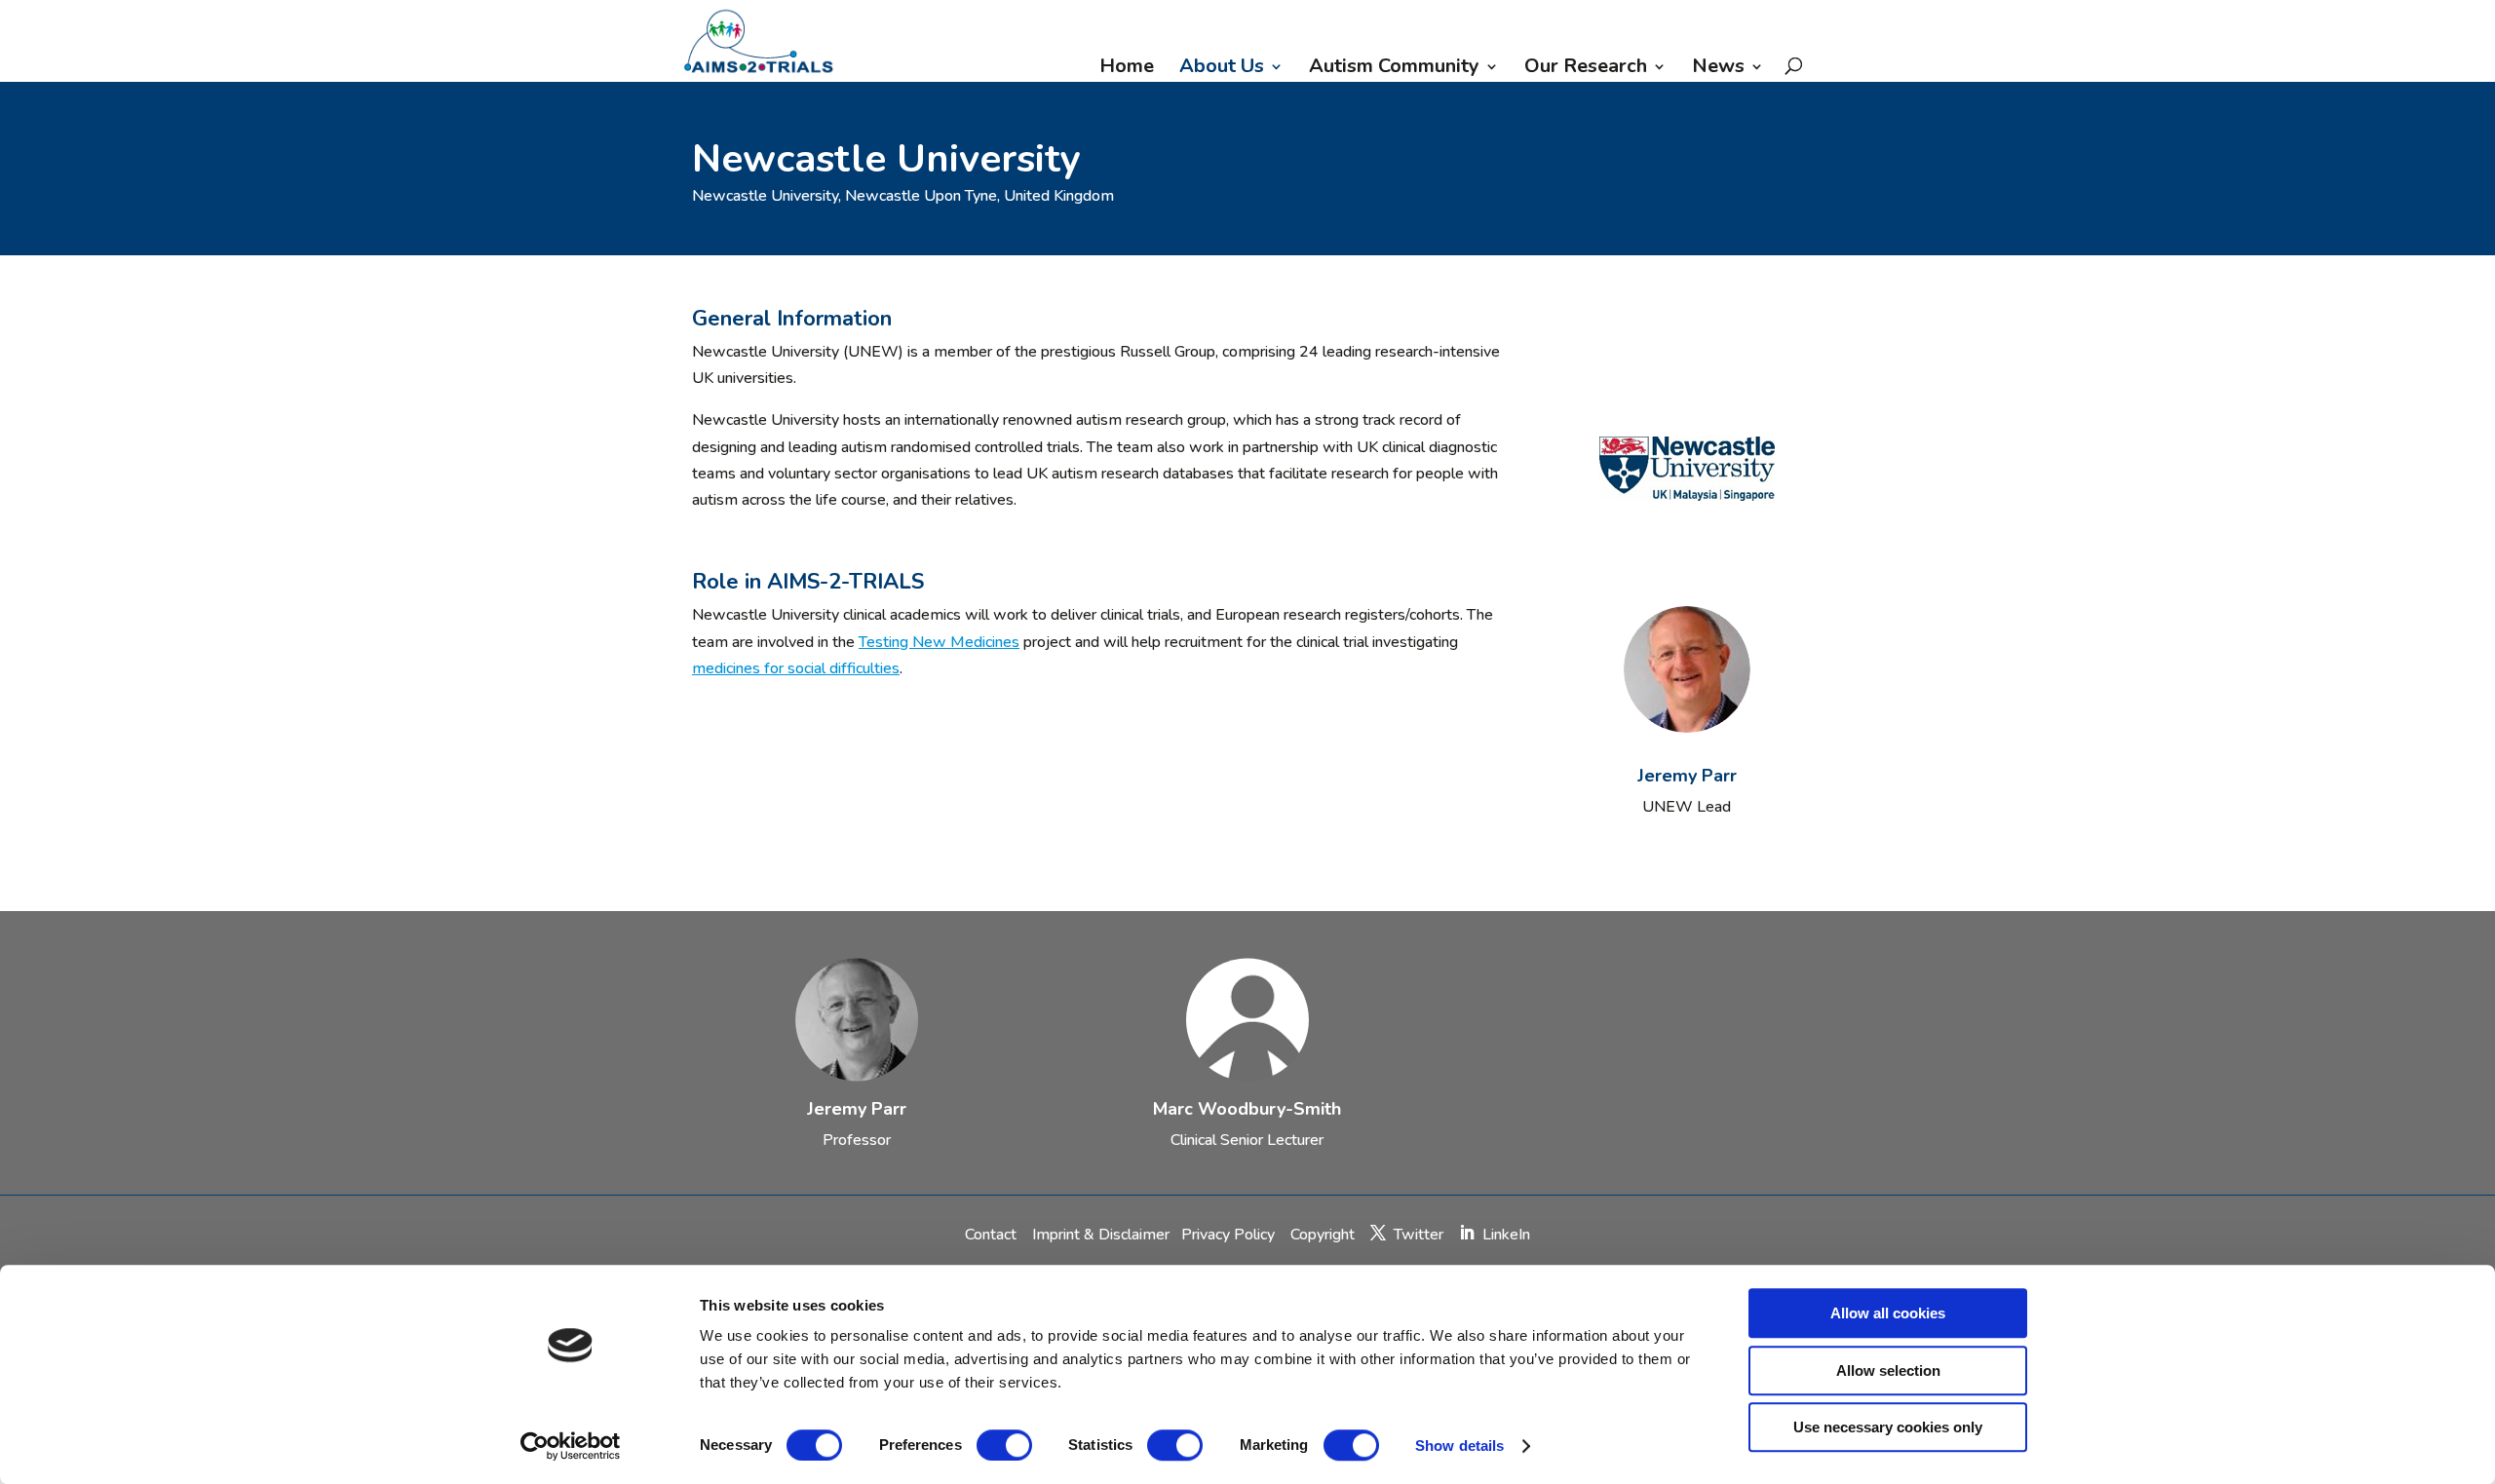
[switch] (1004, 1445)
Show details (1459, 1446)
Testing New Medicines (939, 642)
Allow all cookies (1888, 1313)
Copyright (1323, 1235)
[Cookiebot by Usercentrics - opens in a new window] (571, 1446)
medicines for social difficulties (796, 668)
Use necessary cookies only (1888, 1427)
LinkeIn (1506, 1235)
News (1718, 69)
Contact (993, 1235)
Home (1127, 69)
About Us (1222, 69)
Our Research (1586, 69)
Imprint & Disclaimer (1101, 1235)
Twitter (1419, 1235)
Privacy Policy (1230, 1235)
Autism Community (1394, 69)
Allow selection (1888, 1370)
